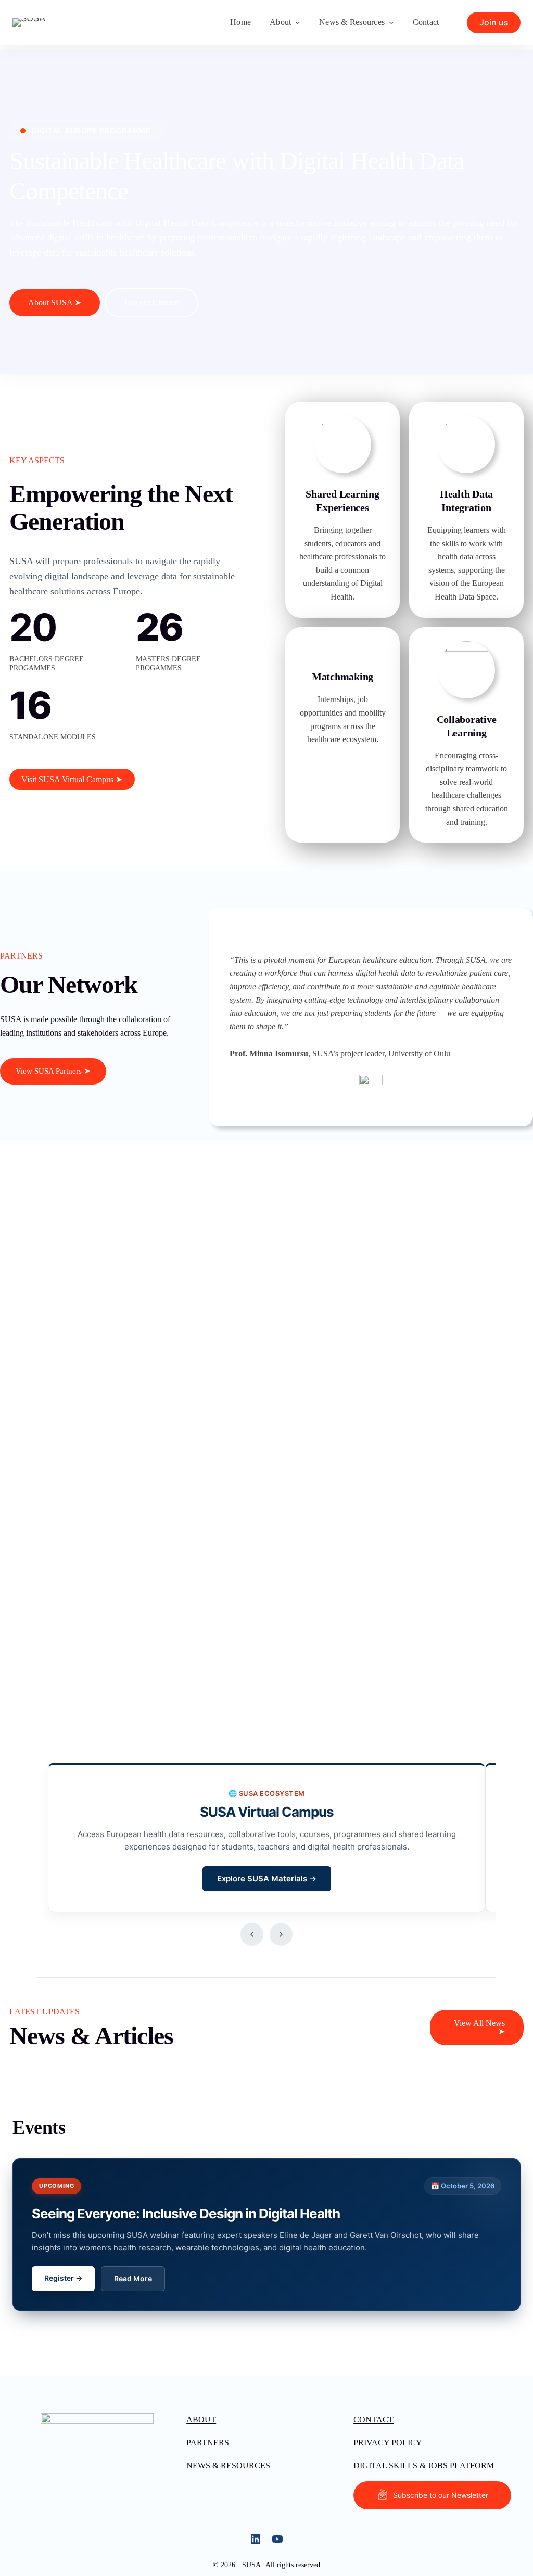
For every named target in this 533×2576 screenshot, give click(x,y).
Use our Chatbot (151, 303)
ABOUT (201, 2420)
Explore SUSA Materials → (267, 1878)
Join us (494, 22)
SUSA (251, 2565)
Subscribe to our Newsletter (441, 2495)
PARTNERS (208, 2443)
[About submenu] (298, 22)
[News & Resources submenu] (391, 22)
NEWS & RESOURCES (228, 2465)
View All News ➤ (479, 2027)
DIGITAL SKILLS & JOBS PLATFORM (424, 2465)
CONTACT (373, 2420)
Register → (63, 2278)
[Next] (281, 1934)
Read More (133, 2279)
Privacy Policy (388, 2443)
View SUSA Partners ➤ (53, 1071)
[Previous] (252, 1934)
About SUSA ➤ (55, 303)
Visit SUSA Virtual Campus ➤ (72, 779)
